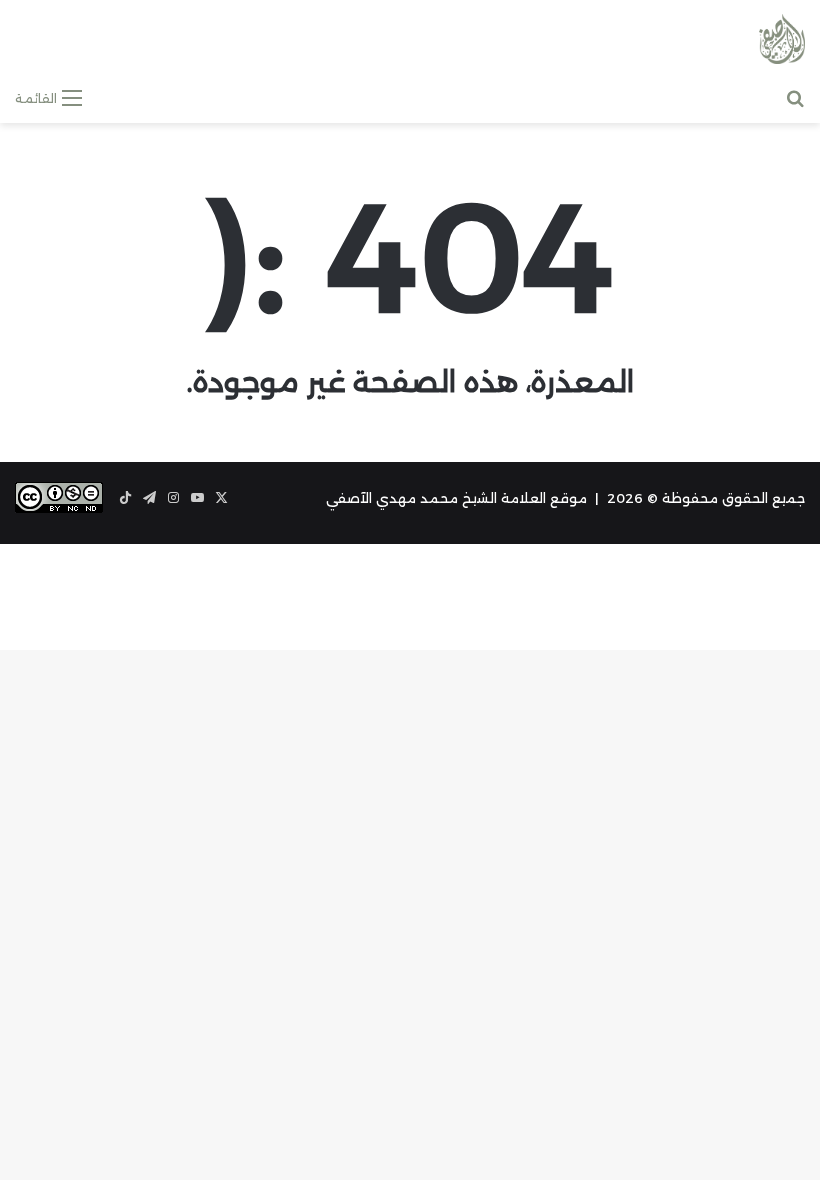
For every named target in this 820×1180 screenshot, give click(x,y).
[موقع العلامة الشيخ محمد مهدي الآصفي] (782, 39)
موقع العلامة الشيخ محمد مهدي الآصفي (456, 498)
